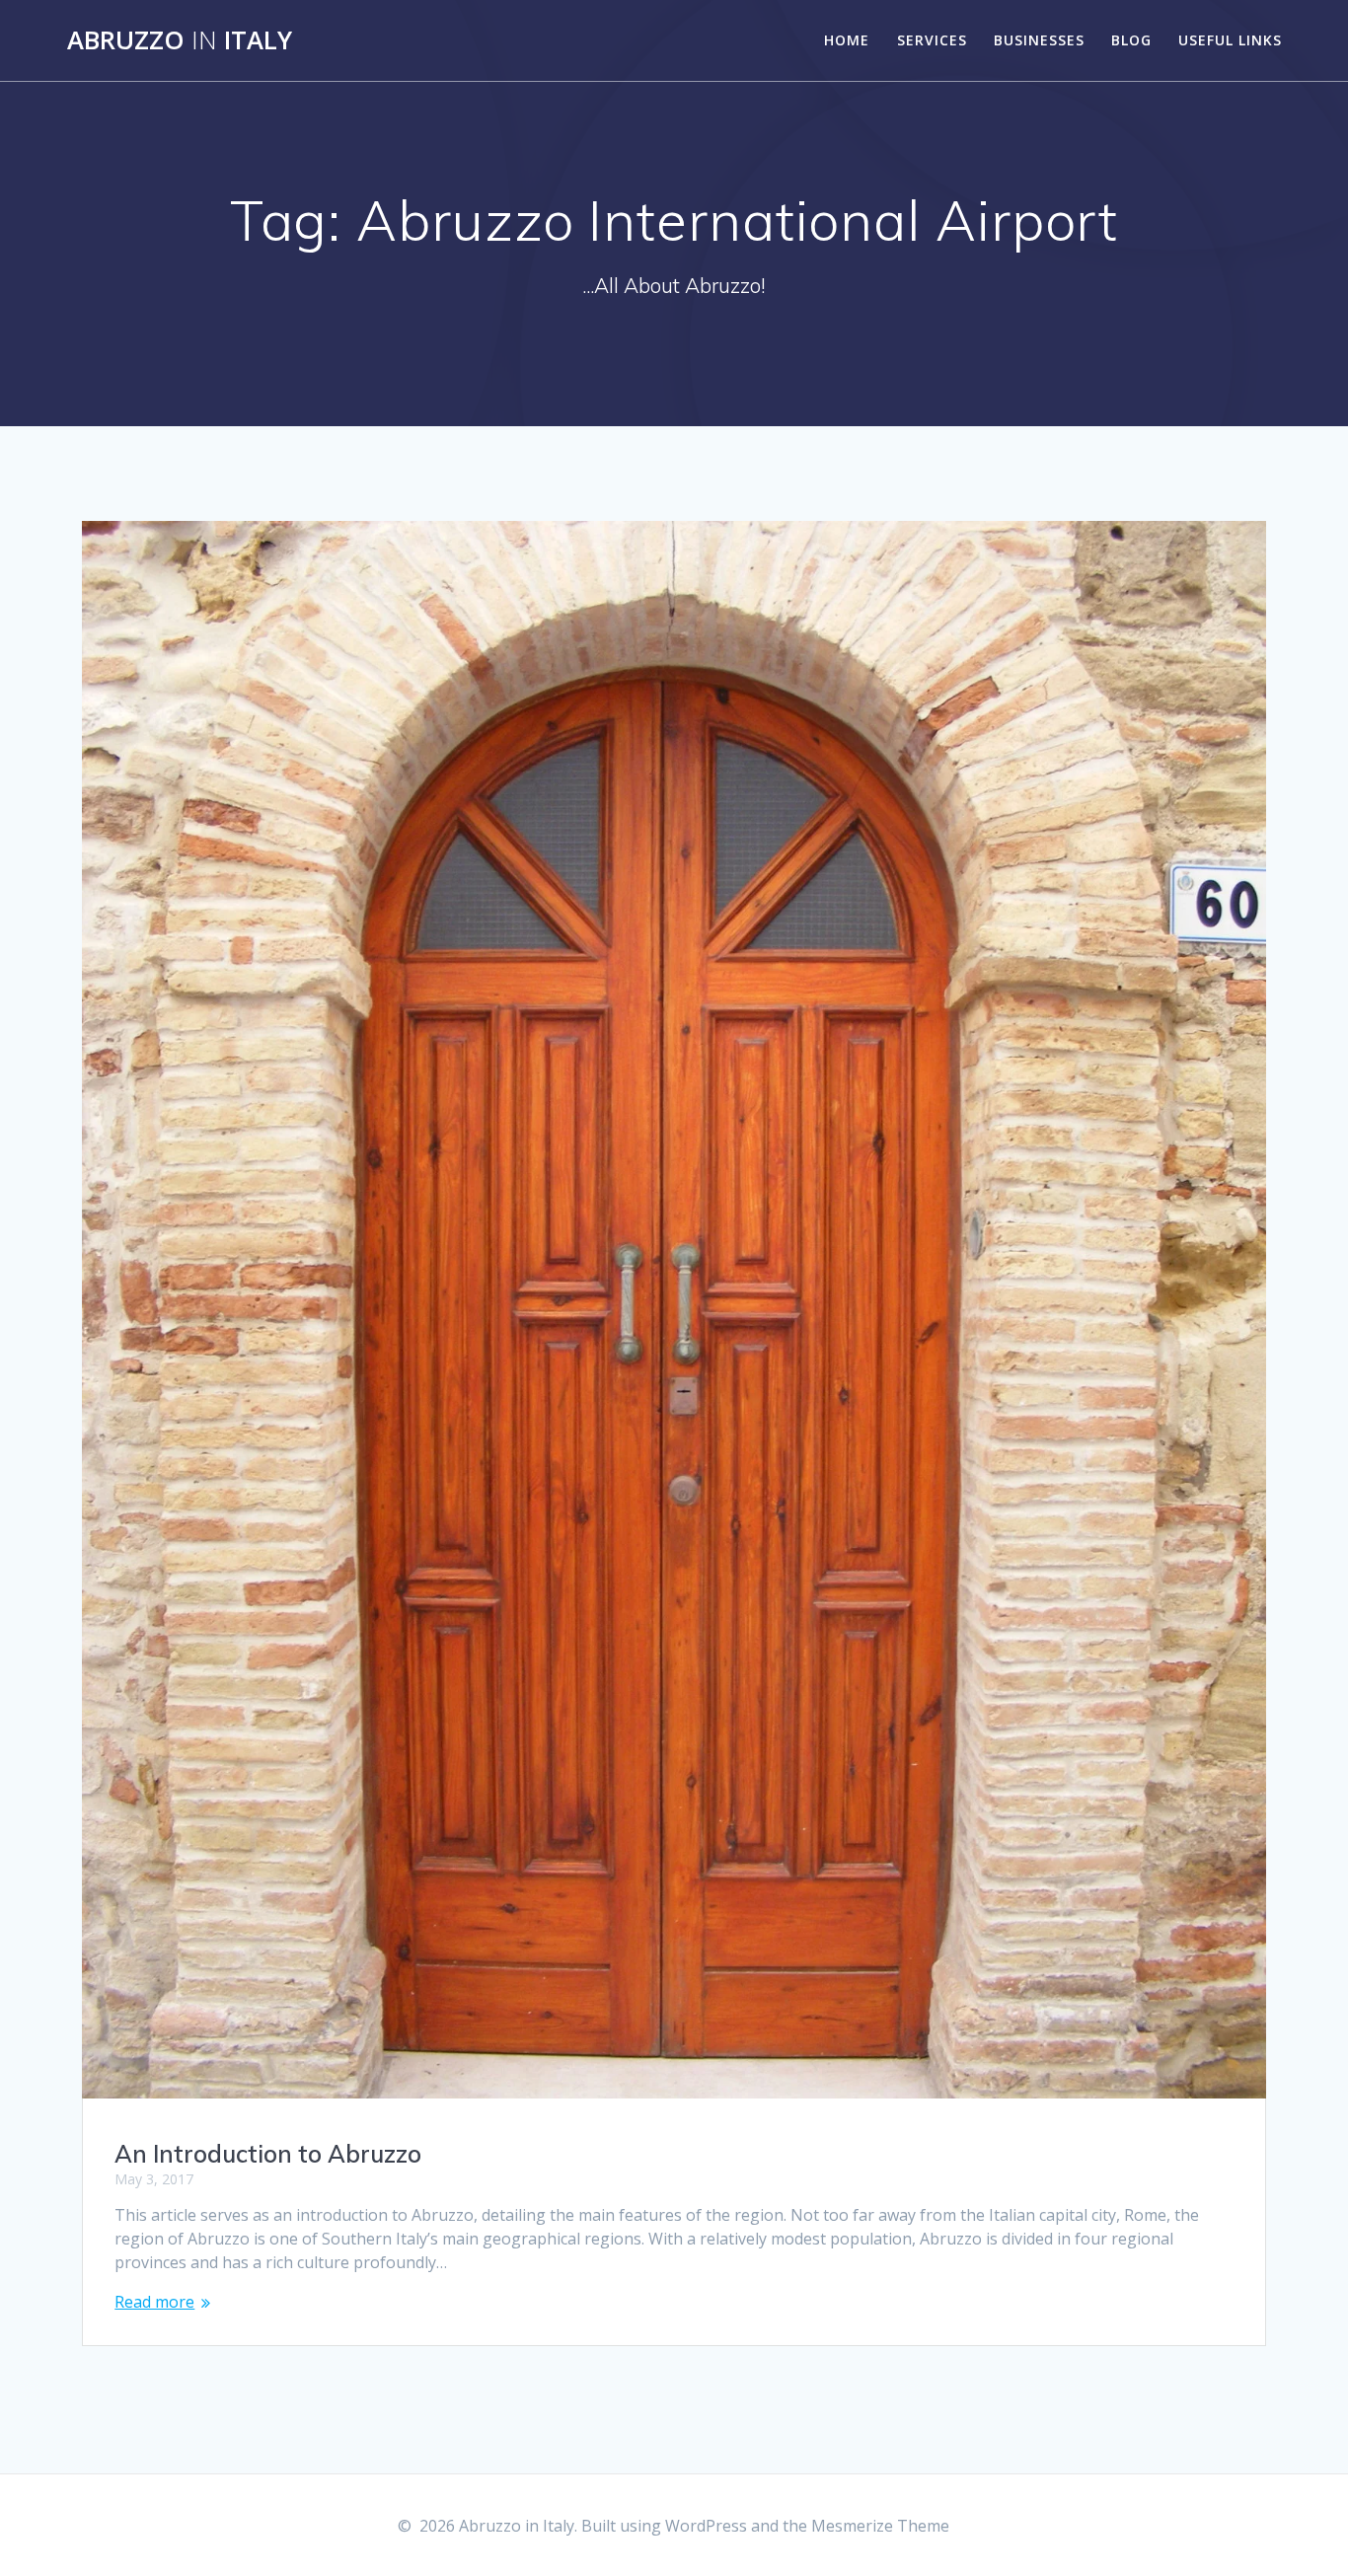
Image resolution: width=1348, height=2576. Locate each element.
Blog (1131, 40)
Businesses (1039, 40)
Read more (154, 2302)
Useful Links (1230, 40)
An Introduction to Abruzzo (268, 2154)
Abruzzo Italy (180, 40)
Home (847, 40)
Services (932, 40)
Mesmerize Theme (880, 2526)
